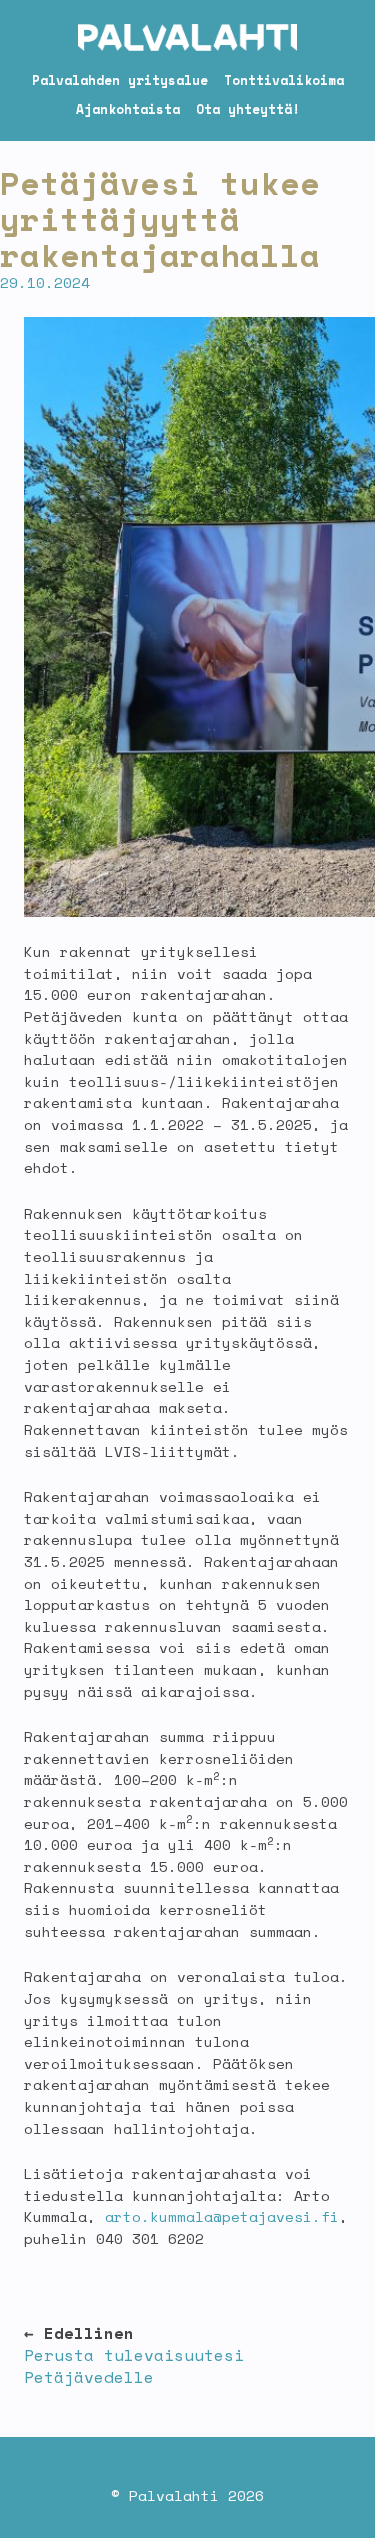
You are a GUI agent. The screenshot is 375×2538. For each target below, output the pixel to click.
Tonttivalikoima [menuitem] (284, 80)
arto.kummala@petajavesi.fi (222, 2216)
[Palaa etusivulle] (188, 36)
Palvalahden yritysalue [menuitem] (120, 80)
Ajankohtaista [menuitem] (128, 109)
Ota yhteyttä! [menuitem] (248, 109)
